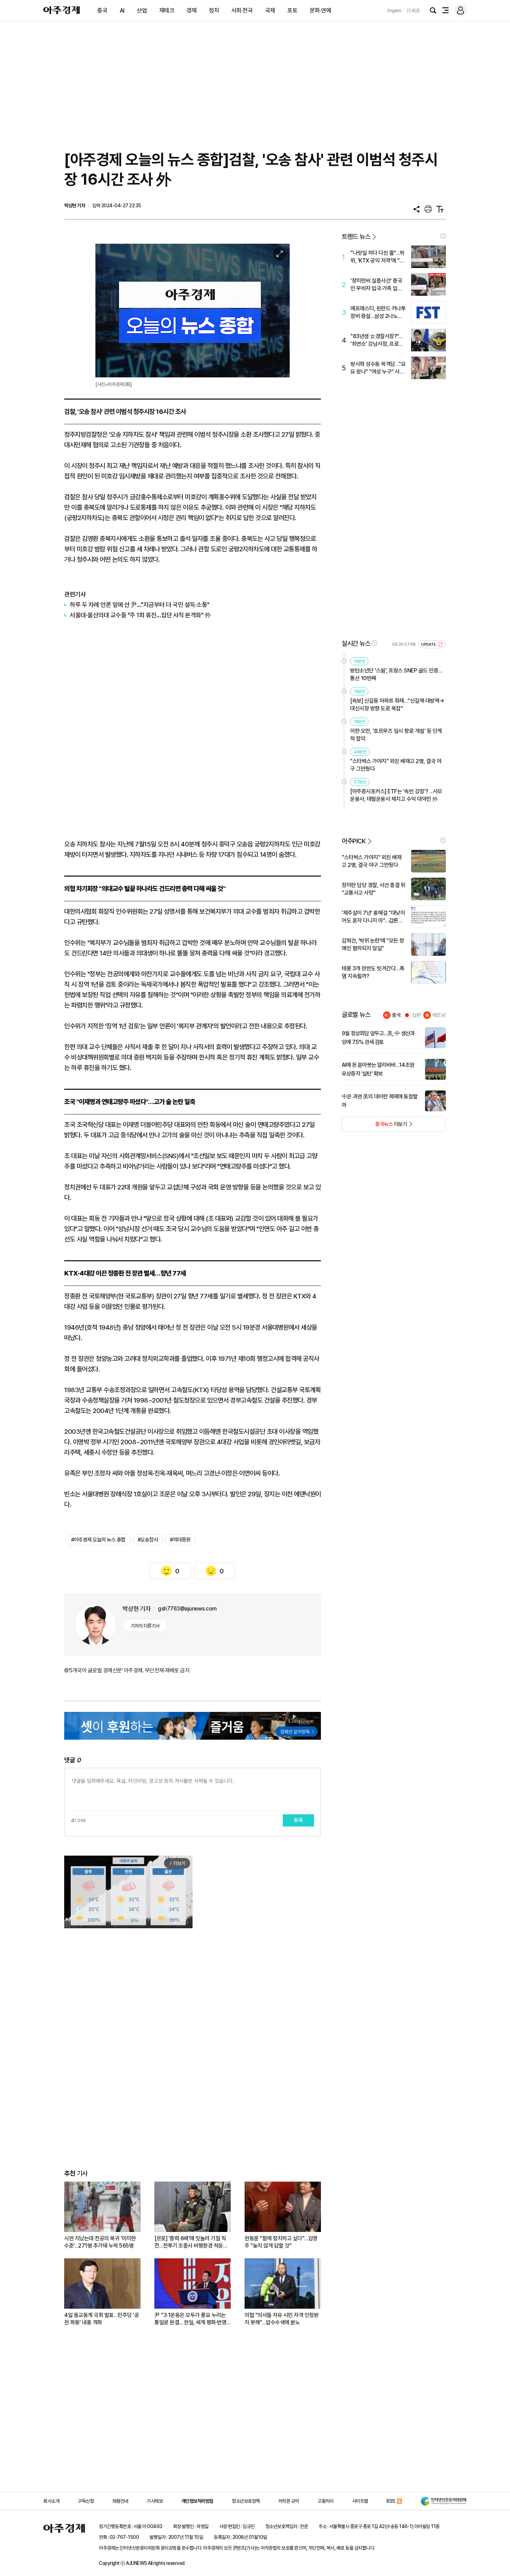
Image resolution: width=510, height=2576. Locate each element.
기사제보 (155, 2501)
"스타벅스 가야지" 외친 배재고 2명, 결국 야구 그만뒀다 (396, 765)
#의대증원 (180, 1540)
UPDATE (429, 645)
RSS (391, 2501)
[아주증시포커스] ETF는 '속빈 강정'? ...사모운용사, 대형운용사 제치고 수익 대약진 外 (396, 795)
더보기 (375, 1126)
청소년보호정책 (246, 2501)
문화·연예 (321, 10)
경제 (192, 10)
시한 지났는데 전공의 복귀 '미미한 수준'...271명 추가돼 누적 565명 (100, 2242)
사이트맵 (360, 2501)
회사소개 (51, 2501)
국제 (270, 10)
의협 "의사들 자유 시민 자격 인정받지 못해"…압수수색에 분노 (282, 2319)
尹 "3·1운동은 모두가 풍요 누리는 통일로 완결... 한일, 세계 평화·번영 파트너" (190, 2319)
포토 (292, 10)
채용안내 (120, 2501)
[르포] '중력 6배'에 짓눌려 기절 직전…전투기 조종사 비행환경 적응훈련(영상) (191, 2242)
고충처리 (325, 2501)
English (394, 11)
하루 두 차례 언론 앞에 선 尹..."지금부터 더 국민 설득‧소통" (140, 605)
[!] (443, 236)
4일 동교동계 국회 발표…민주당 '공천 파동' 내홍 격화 (101, 2319)
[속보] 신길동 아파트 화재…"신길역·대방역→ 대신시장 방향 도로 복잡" (397, 705)
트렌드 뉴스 (356, 237)
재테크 (167, 10)
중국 (102, 10)
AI (122, 10)
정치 (214, 10)
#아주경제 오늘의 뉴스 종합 (98, 1540)
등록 (298, 1820)
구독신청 (86, 2501)
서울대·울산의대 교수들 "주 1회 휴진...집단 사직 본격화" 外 (140, 615)
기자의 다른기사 (145, 1626)
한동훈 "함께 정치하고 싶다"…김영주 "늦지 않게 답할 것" (281, 2242)
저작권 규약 (289, 2501)
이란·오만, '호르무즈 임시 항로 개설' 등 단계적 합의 (396, 735)
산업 (142, 10)
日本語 (413, 11)
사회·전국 (242, 10)
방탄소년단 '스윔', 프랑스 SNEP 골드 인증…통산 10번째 (396, 674)
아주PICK (354, 841)
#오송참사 (148, 1540)
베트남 (439, 1015)
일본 (417, 1015)
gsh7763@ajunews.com (187, 1609)
